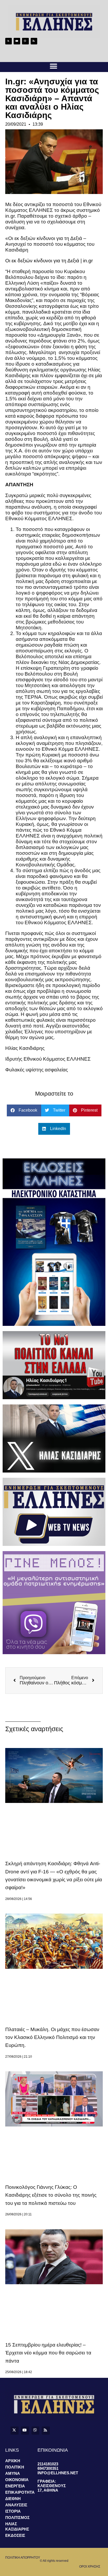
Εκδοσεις (15, 2535)
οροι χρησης (90, 2567)
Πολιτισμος (17, 2518)
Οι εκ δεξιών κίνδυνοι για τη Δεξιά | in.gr (49, 261)
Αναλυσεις (16, 2505)
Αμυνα (13, 2473)
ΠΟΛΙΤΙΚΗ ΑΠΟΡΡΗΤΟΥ (23, 2558)
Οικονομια (17, 2480)
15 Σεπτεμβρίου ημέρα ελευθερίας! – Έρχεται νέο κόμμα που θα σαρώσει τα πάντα (48, 2353)
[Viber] (25, 41)
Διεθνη (13, 2499)
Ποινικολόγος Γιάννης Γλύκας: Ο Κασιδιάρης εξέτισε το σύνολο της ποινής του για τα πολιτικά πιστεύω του (51, 2195)
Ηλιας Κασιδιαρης (17, 2526)
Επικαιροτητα (20, 2492)
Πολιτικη (15, 2467)
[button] (53, 66)
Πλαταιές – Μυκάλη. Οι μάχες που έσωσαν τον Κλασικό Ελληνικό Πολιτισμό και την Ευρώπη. (52, 2037)
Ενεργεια (15, 2486)
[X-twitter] (9, 41)
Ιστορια (13, 2511)
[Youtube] (17, 41)
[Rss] (34, 41)
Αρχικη (13, 2461)
